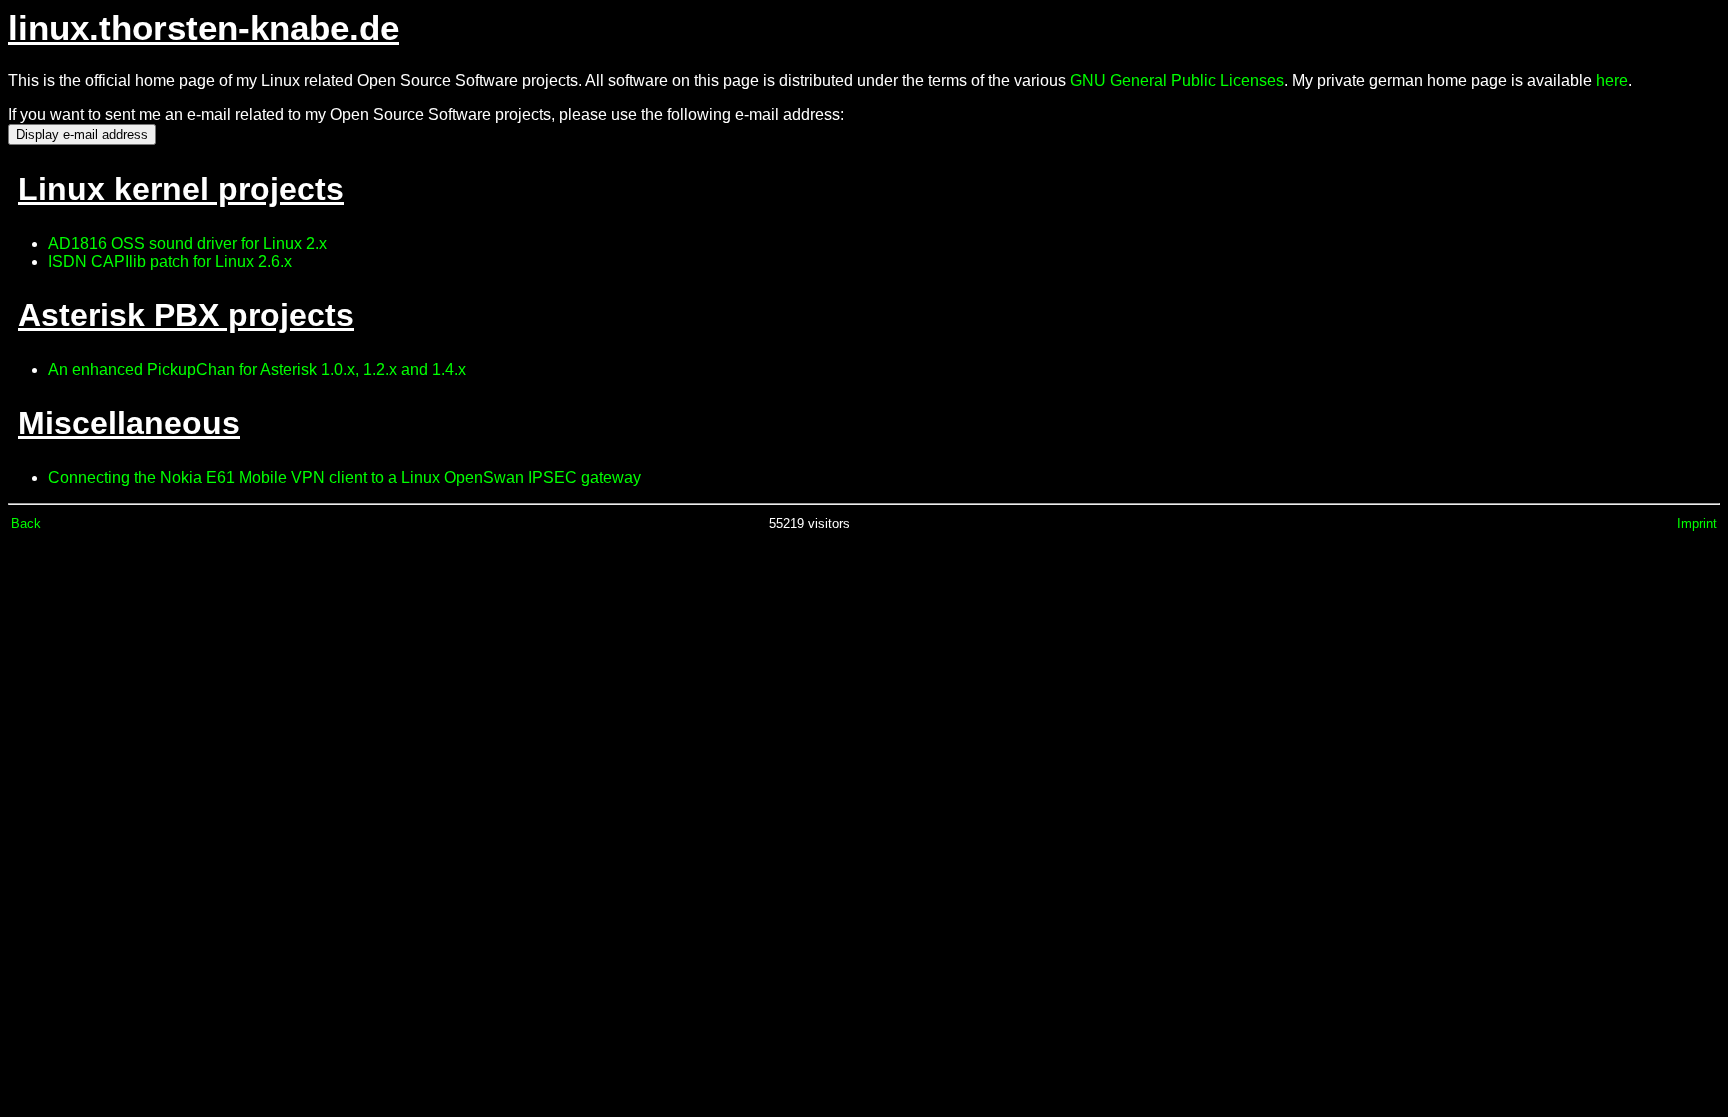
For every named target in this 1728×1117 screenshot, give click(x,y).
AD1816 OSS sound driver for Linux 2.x (187, 243)
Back (26, 523)
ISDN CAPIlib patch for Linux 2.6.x (170, 261)
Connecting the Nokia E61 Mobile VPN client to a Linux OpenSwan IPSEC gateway (344, 477)
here (1612, 80)
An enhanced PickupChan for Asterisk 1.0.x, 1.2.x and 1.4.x (257, 369)
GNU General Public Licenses (1177, 80)
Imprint (1697, 523)
